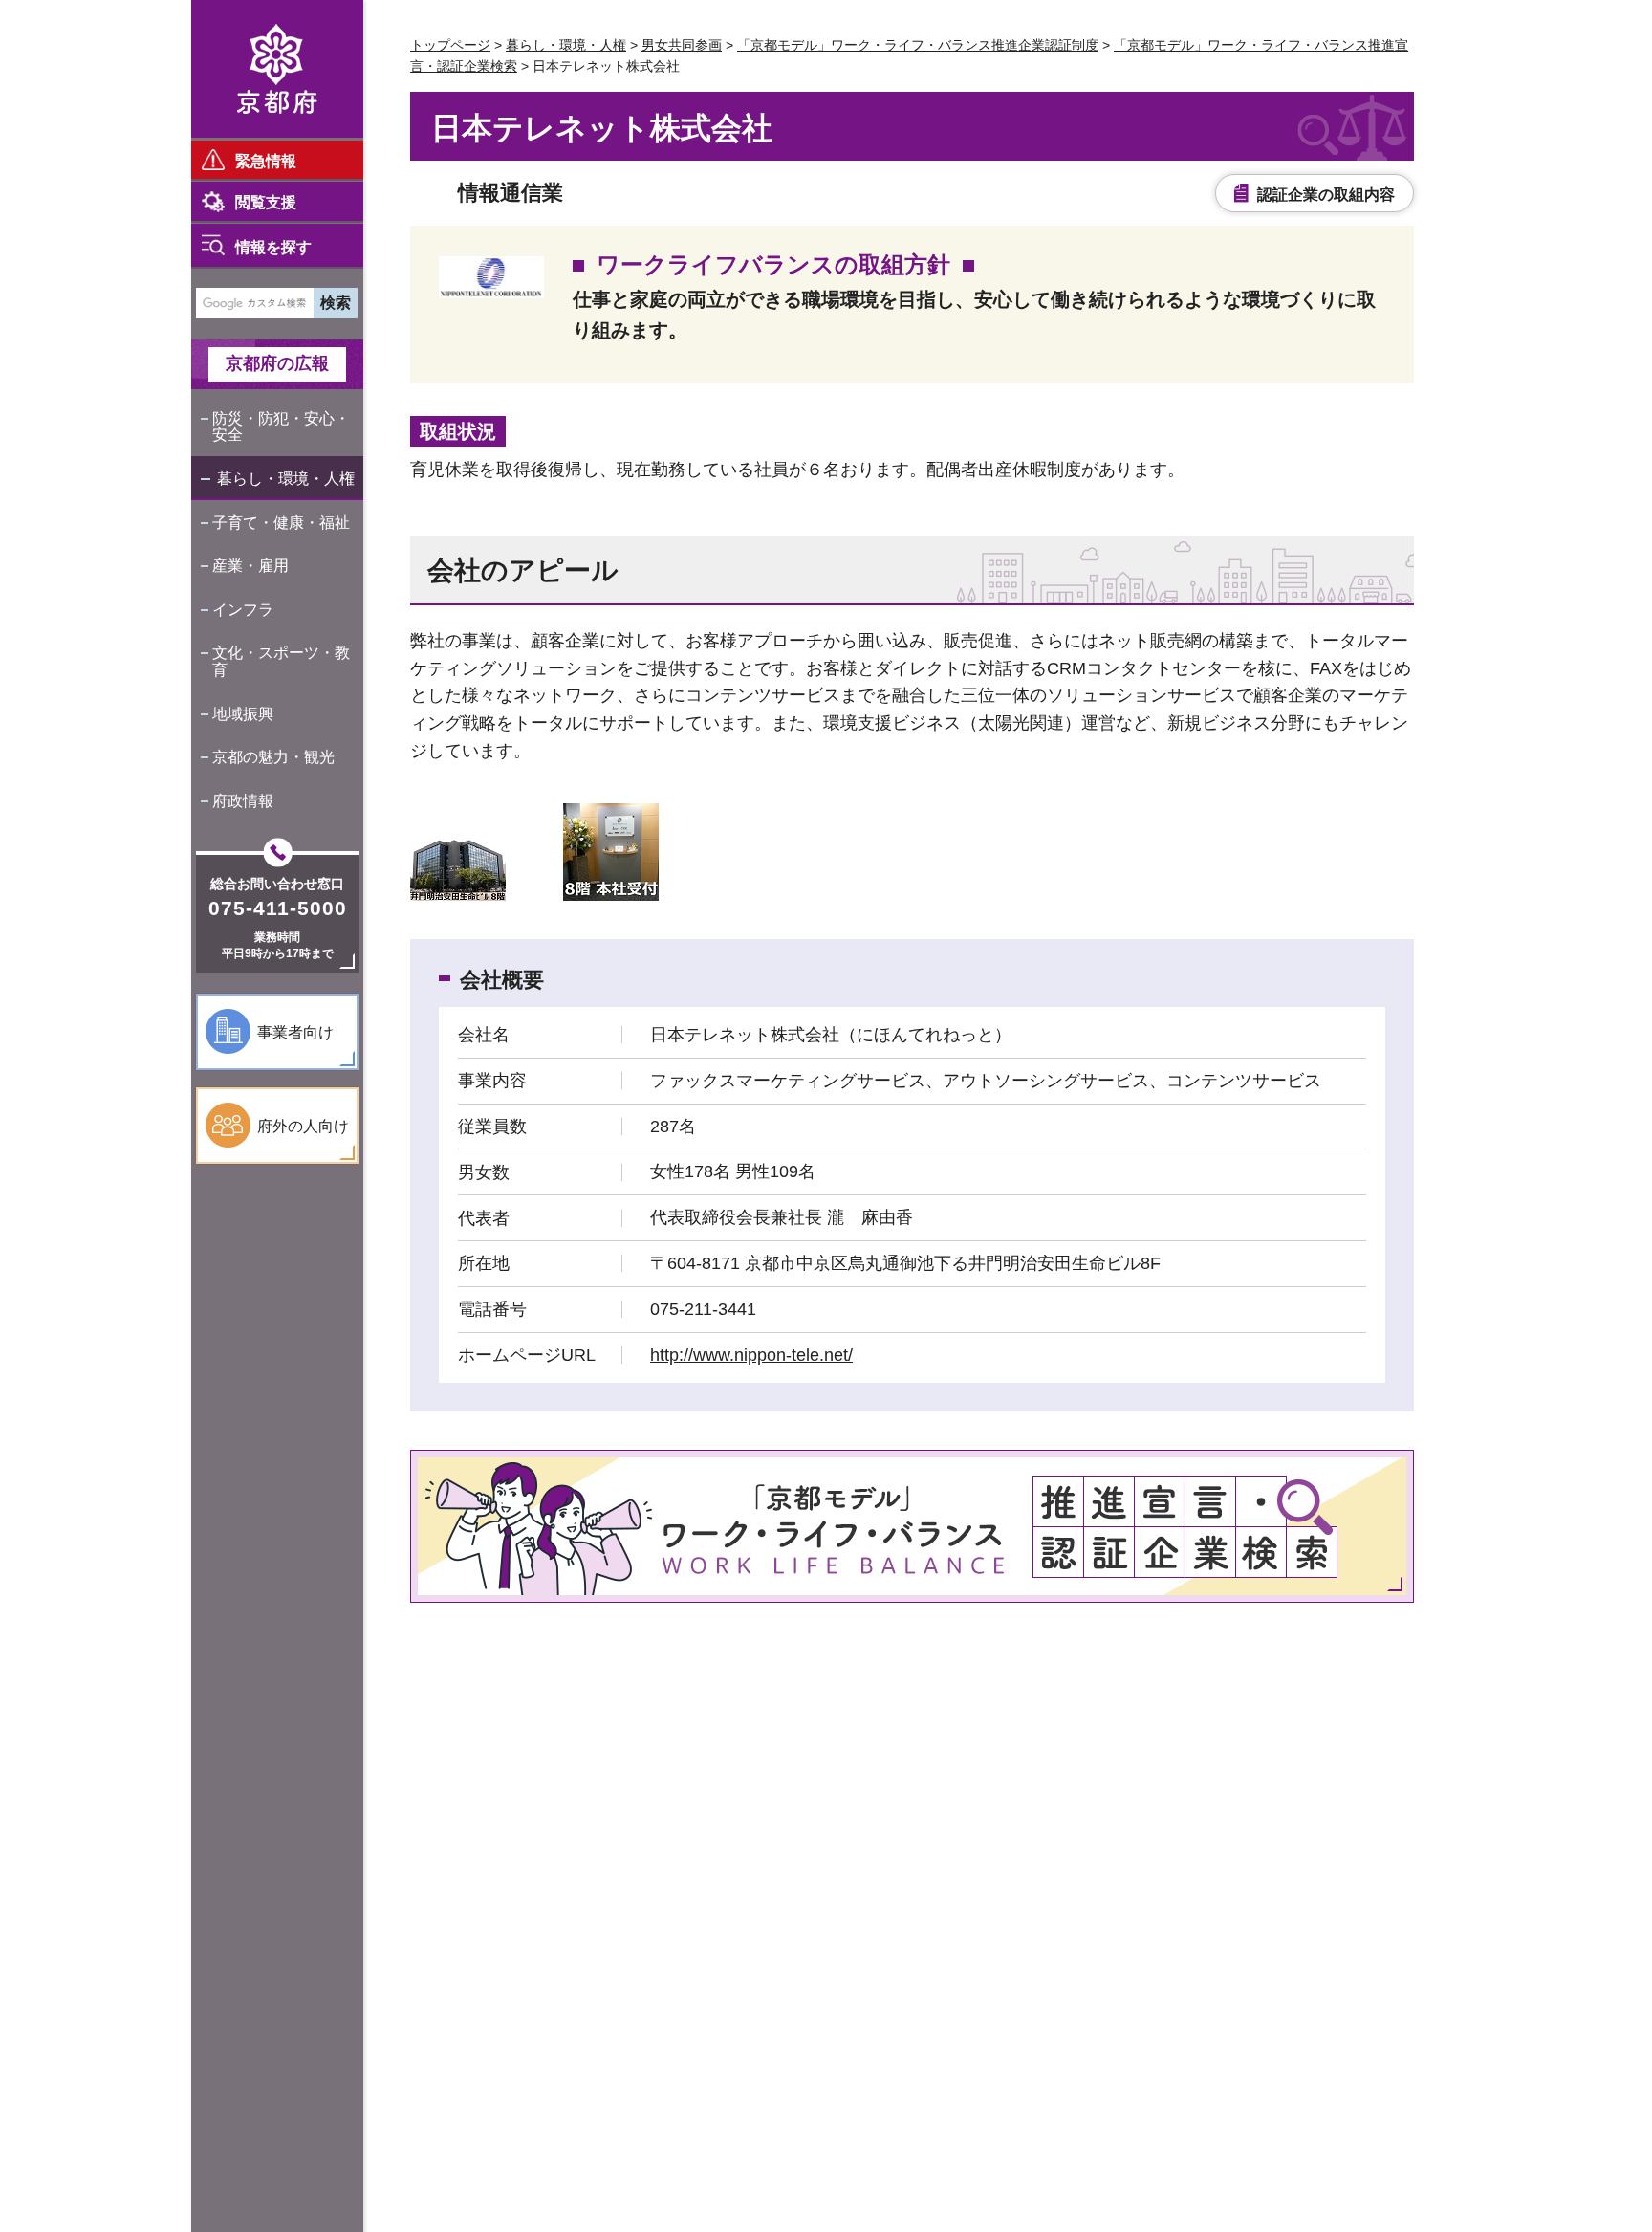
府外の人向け (303, 1126)
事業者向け (295, 1032)
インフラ (243, 610)
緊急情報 (266, 161)
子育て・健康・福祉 (281, 523)
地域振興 (243, 714)
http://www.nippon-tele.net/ (751, 1355)
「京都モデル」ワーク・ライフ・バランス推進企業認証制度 (918, 45)
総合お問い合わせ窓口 (277, 884)
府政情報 (243, 801)
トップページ (450, 45)
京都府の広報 (277, 363)
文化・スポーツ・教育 (281, 661)
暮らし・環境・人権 (286, 479)
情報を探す (273, 247)
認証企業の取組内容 (1326, 195)
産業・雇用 (250, 566)
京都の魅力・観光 (273, 757)
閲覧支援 (266, 202)
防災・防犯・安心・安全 (281, 427)
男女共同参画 (682, 45)
